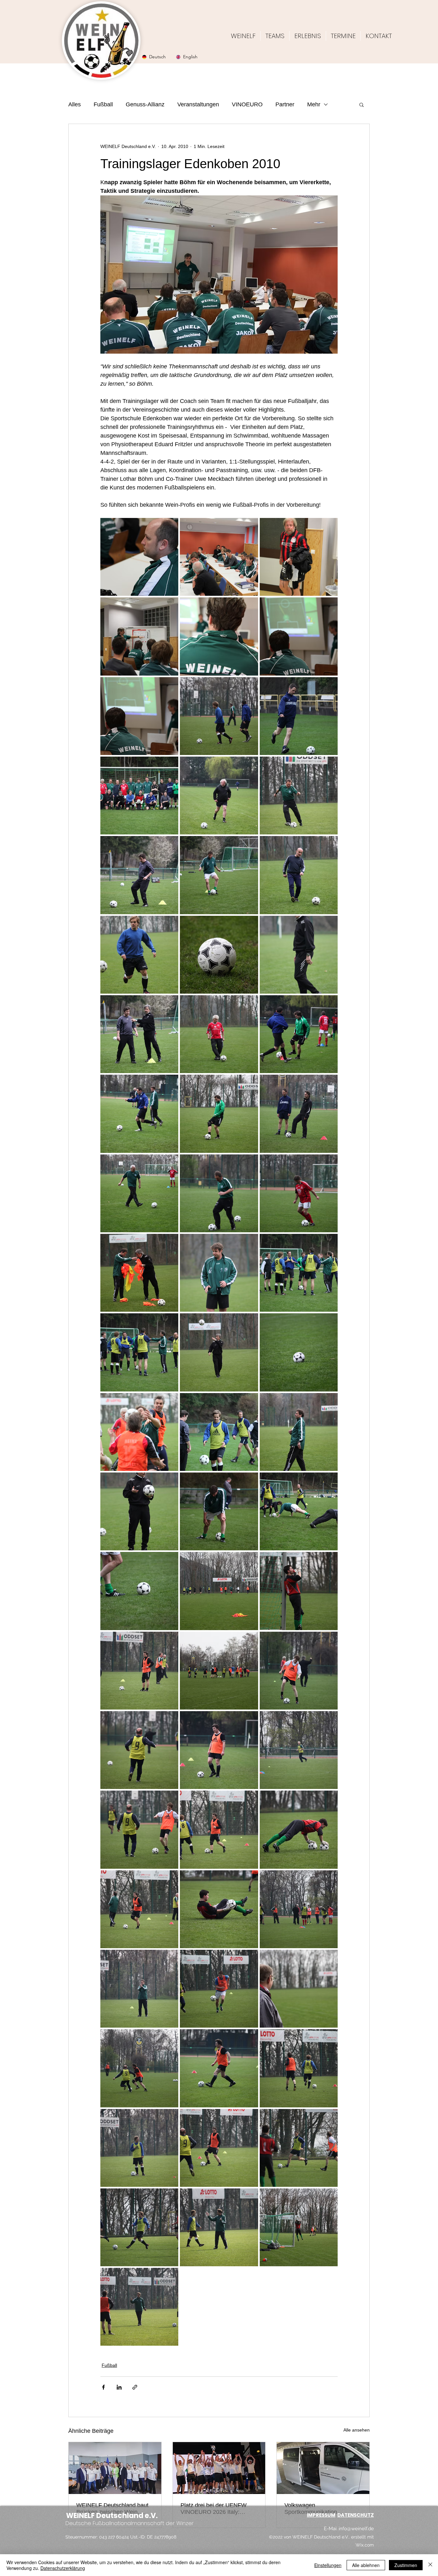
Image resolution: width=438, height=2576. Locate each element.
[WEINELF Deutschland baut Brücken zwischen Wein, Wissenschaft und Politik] (115, 2468)
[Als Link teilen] (135, 2387)
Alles (75, 104)
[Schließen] (430, 2565)
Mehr (314, 104)
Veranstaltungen (198, 104)
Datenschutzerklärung (63, 2568)
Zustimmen (406, 2565)
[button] (362, 104)
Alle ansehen (357, 2430)
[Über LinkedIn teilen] (119, 2387)
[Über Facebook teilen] (103, 2387)
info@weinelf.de (356, 2529)
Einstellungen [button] (328, 2565)
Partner (285, 104)
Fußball (103, 104)
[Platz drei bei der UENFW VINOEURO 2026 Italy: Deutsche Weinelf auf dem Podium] (219, 2468)
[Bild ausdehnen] (139, 557)
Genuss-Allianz (145, 104)
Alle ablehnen (366, 2565)
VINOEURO (247, 104)
